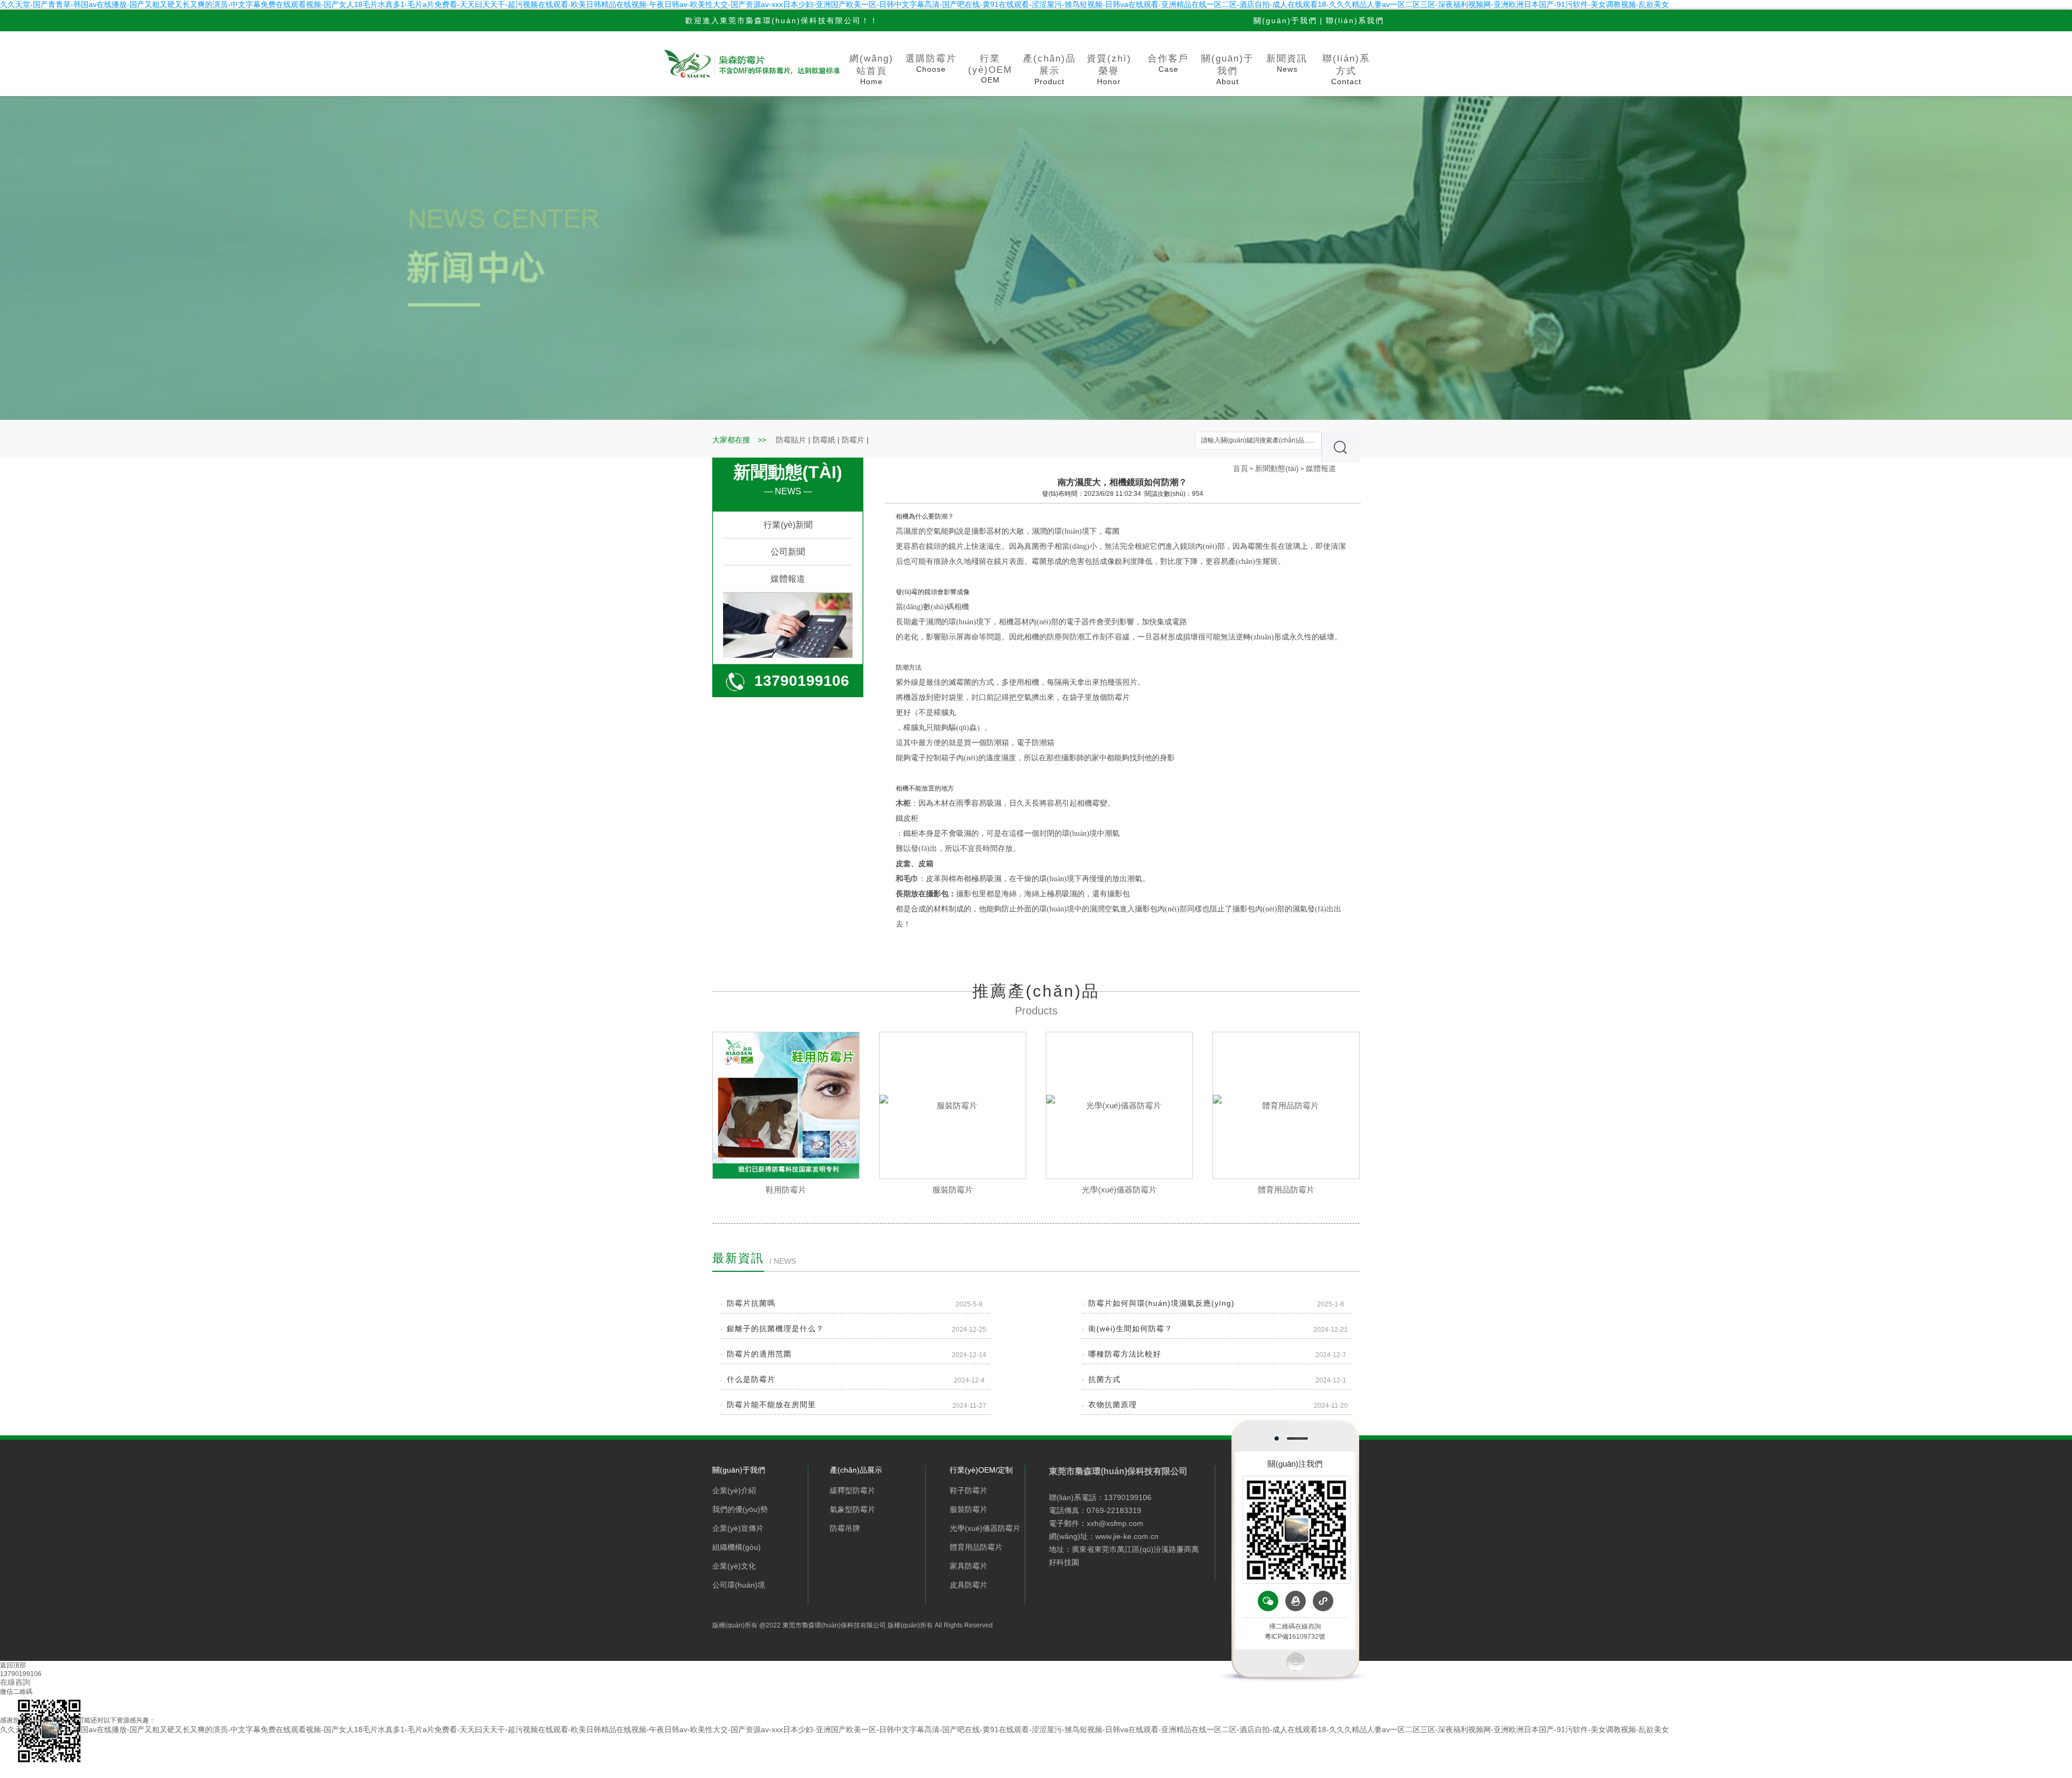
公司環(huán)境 (739, 1585)
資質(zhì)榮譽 (1109, 70)
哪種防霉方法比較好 (1125, 1354)
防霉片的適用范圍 (759, 1354)
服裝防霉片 (953, 1190)
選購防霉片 (931, 63)
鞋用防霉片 (786, 1190)
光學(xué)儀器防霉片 (1119, 1190)
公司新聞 (788, 552)
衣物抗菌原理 (1113, 1405)
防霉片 (853, 440)
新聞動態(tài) (1277, 468)
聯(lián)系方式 (1346, 70)
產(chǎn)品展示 (1049, 70)
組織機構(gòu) (737, 1547)
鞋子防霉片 (969, 1490)
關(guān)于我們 (1285, 21)
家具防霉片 (969, 1566)
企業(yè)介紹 (734, 1490)
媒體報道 (788, 579)
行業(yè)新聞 (788, 525)
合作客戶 (1168, 63)
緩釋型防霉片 (853, 1490)
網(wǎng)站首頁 (871, 70)
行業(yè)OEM (990, 69)
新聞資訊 (1287, 63)
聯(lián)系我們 (1355, 21)
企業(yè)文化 (734, 1566)
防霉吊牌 (845, 1528)
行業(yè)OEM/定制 (981, 1470)
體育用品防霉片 (1286, 1190)
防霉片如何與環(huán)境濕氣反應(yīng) (1161, 1303)
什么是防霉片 (751, 1379)
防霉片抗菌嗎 (751, 1303)
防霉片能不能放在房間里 (771, 1405)
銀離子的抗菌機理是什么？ (775, 1329)
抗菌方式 (1105, 1379)
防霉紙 (824, 440)
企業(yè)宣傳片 (738, 1528)
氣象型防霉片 (853, 1509)
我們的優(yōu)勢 (740, 1509)
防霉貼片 (791, 440)
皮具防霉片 (969, 1585)
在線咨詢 (15, 1682)
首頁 (1241, 468)
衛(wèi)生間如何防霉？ (1130, 1329)
